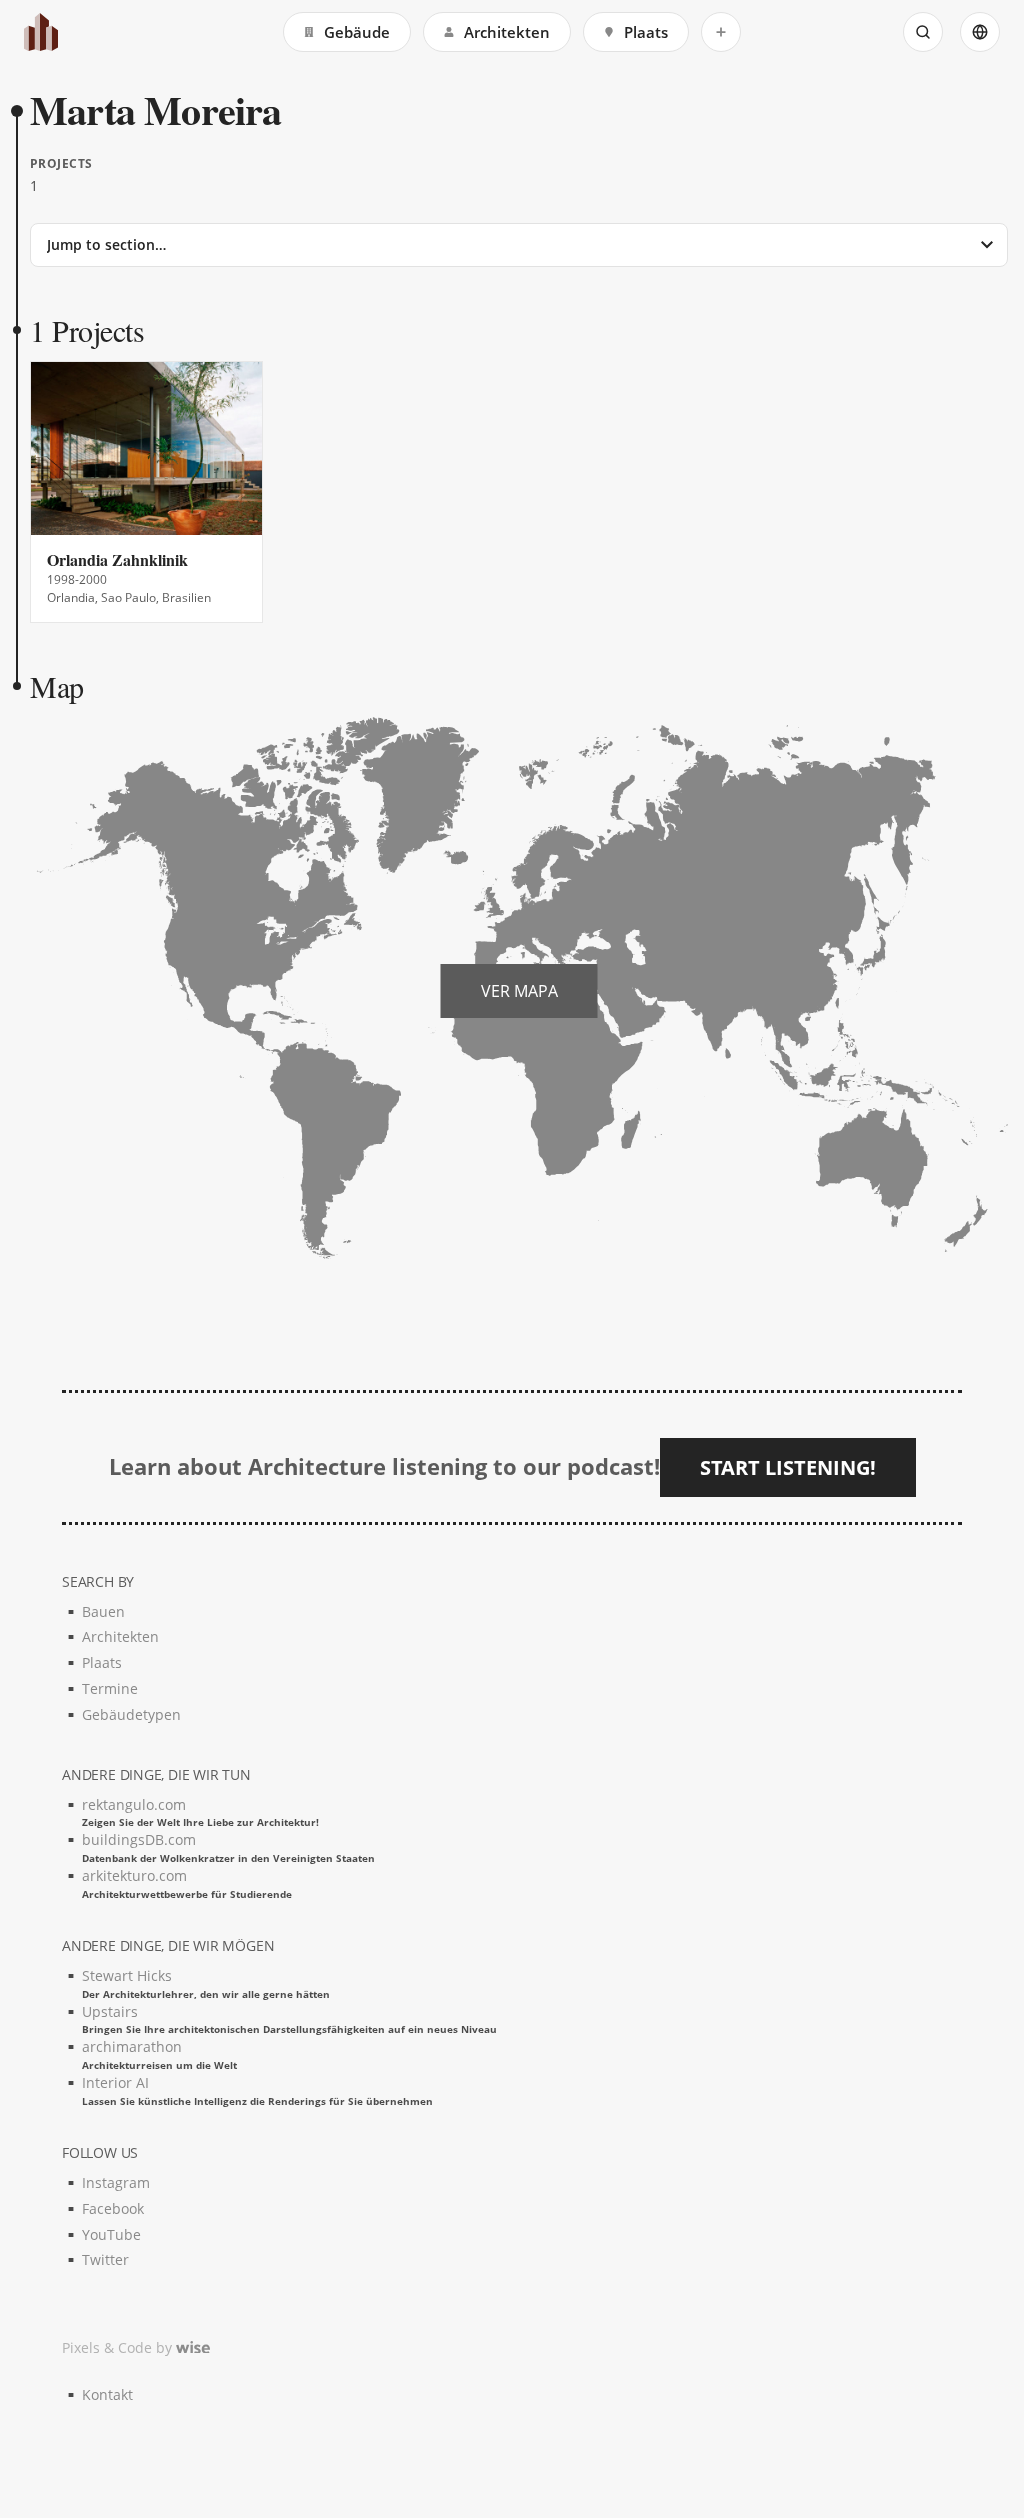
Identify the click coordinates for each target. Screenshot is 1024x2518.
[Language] (980, 32)
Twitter (105, 2259)
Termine (110, 1688)
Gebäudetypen (131, 1714)
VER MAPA (519, 991)
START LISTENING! (788, 1467)
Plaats (646, 32)
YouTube (111, 2234)
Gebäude (357, 32)
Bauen (103, 1611)
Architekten (507, 32)
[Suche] (923, 32)
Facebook (113, 2208)
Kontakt (107, 2394)
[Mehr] (721, 32)
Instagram (116, 2182)
